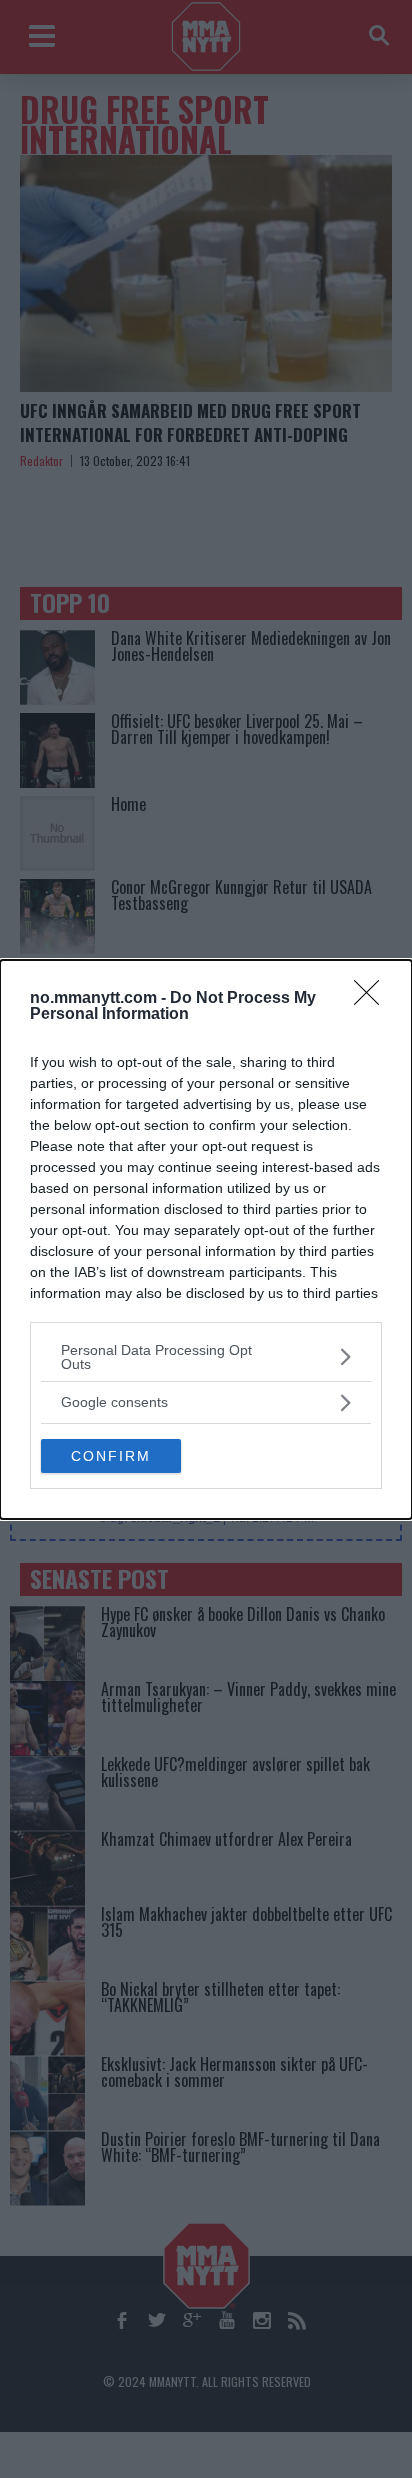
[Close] (373, 999)
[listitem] (206, 1357)
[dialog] (206, 1239)
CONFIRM (111, 1456)
